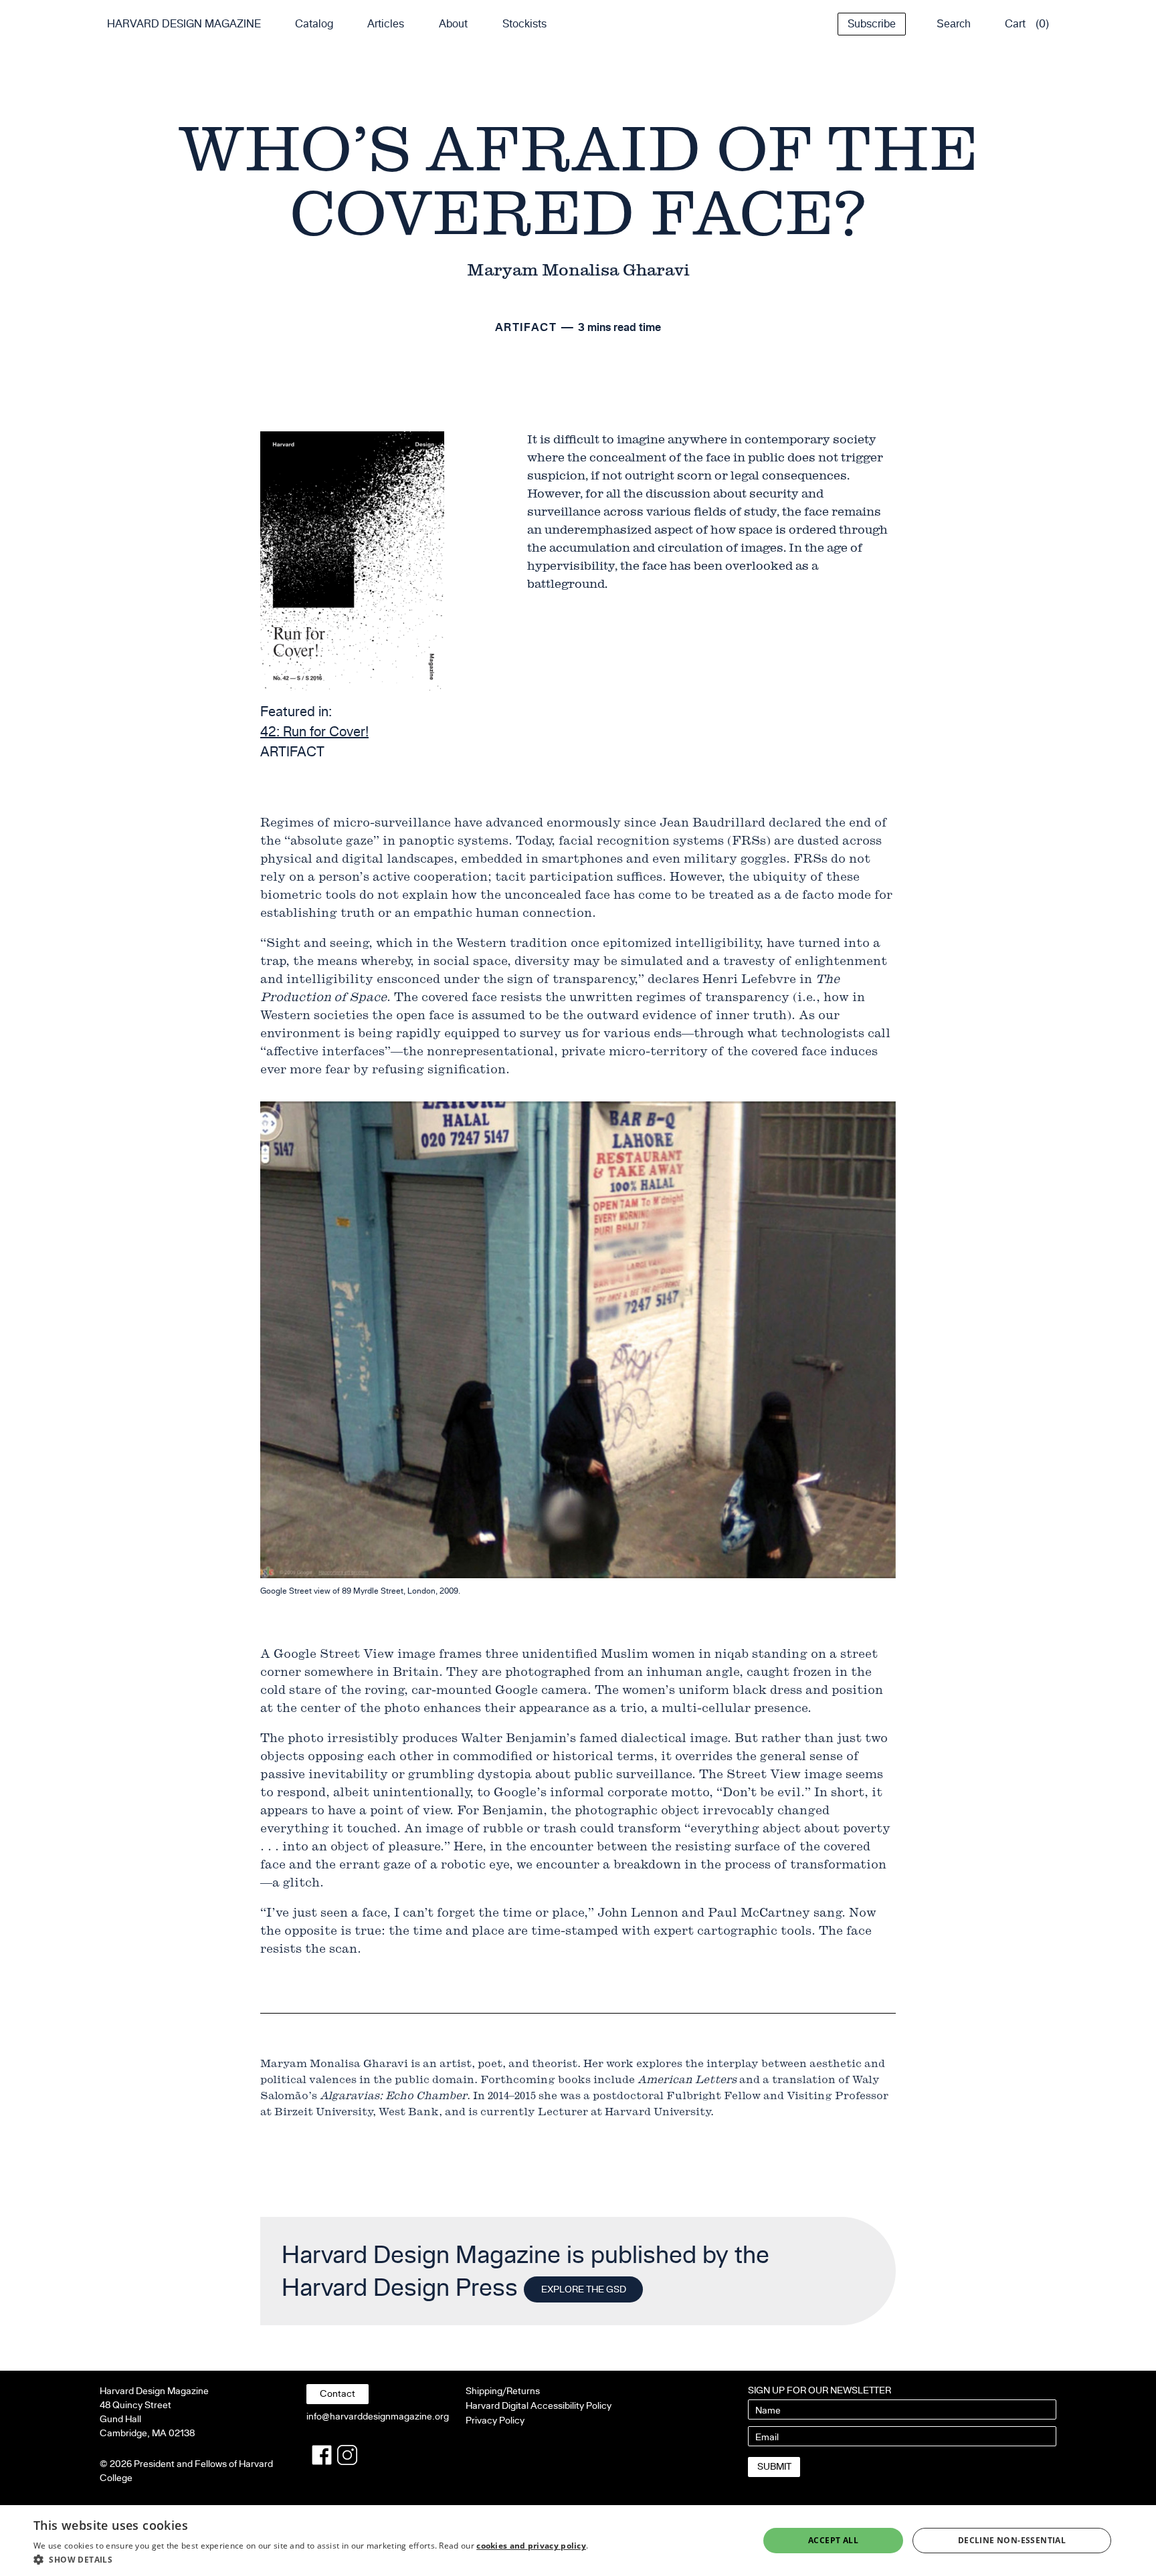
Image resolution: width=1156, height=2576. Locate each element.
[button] (311, 2559)
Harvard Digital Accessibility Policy (539, 2406)
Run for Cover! (314, 732)
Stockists (524, 24)
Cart (1015, 24)
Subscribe (872, 24)
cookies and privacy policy (531, 2546)
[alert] (578, 2541)
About (453, 24)
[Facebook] (322, 2455)
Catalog (314, 24)
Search (954, 24)
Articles (386, 24)
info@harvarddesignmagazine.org (378, 2417)
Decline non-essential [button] (1012, 2540)
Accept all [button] (833, 2540)
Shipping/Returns (503, 2391)
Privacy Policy (495, 2421)
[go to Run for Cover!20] (352, 561)
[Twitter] (347, 2455)
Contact (338, 2394)
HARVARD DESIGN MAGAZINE (184, 24)
